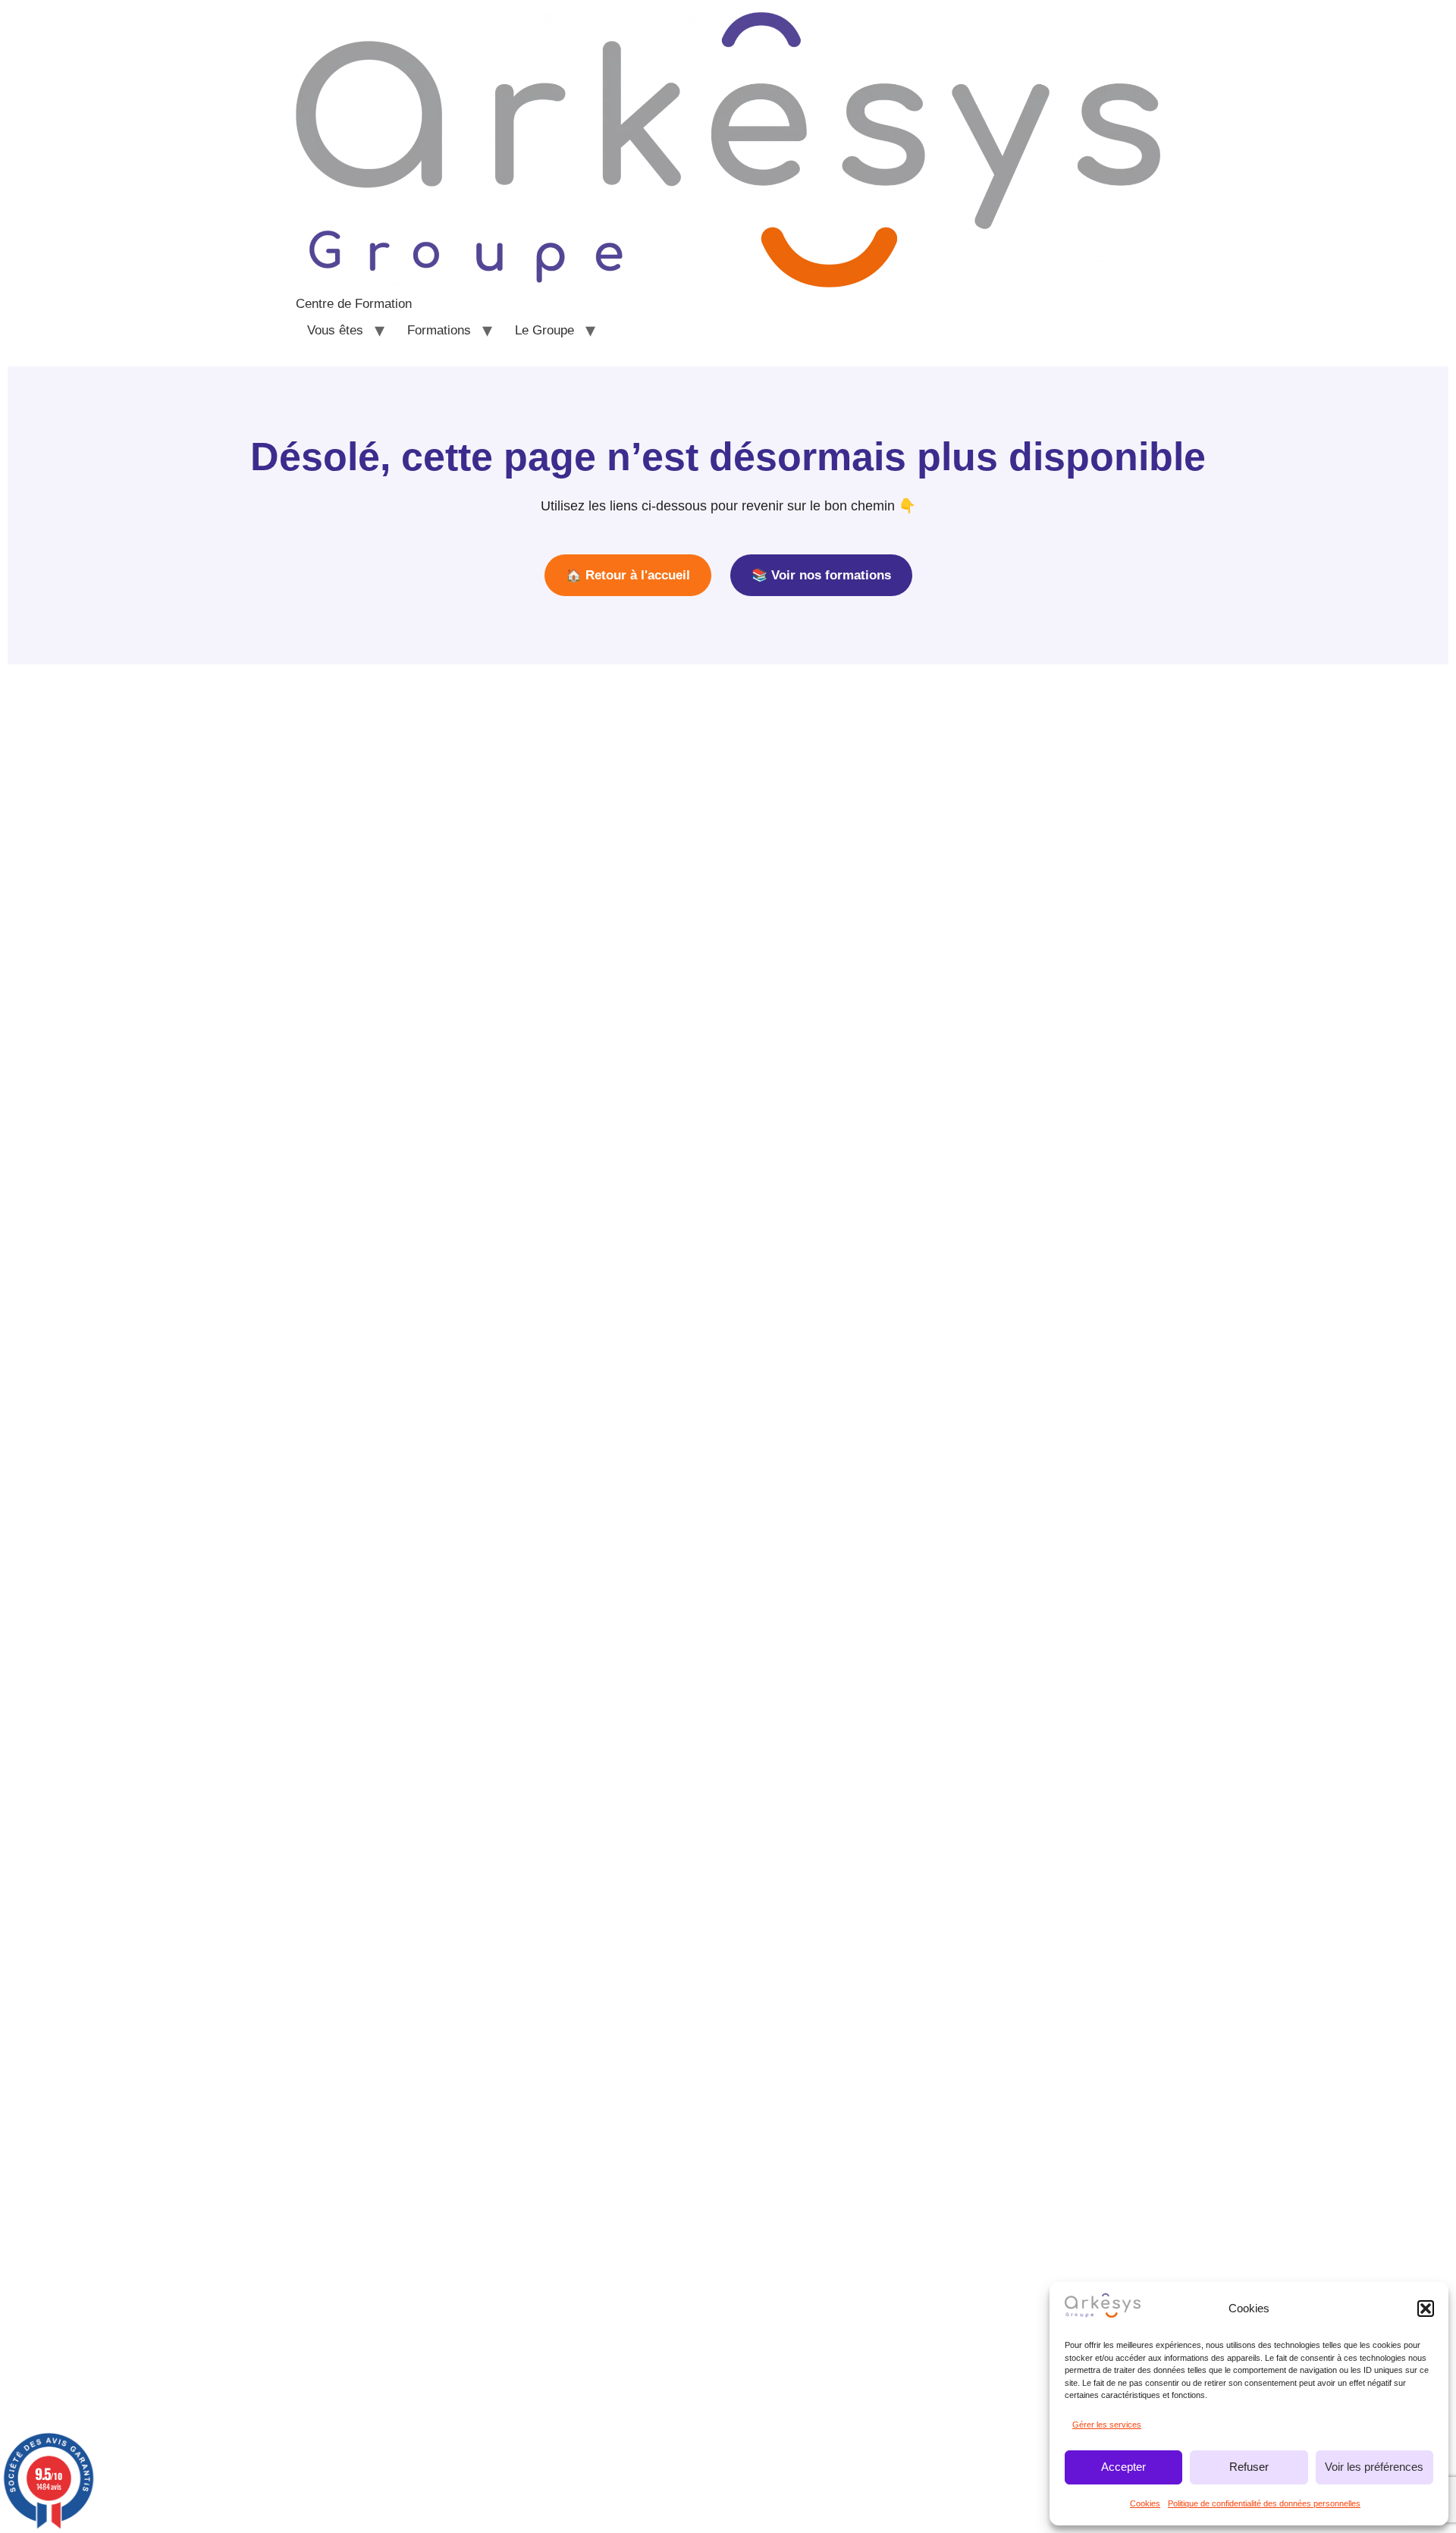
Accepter (1123, 2467)
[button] (1426, 2309)
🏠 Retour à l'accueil (628, 575)
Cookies (1145, 2503)
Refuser (1249, 2467)
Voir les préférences (1374, 2467)
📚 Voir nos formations (821, 575)
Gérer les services (1107, 2425)
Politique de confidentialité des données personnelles (1264, 2503)
